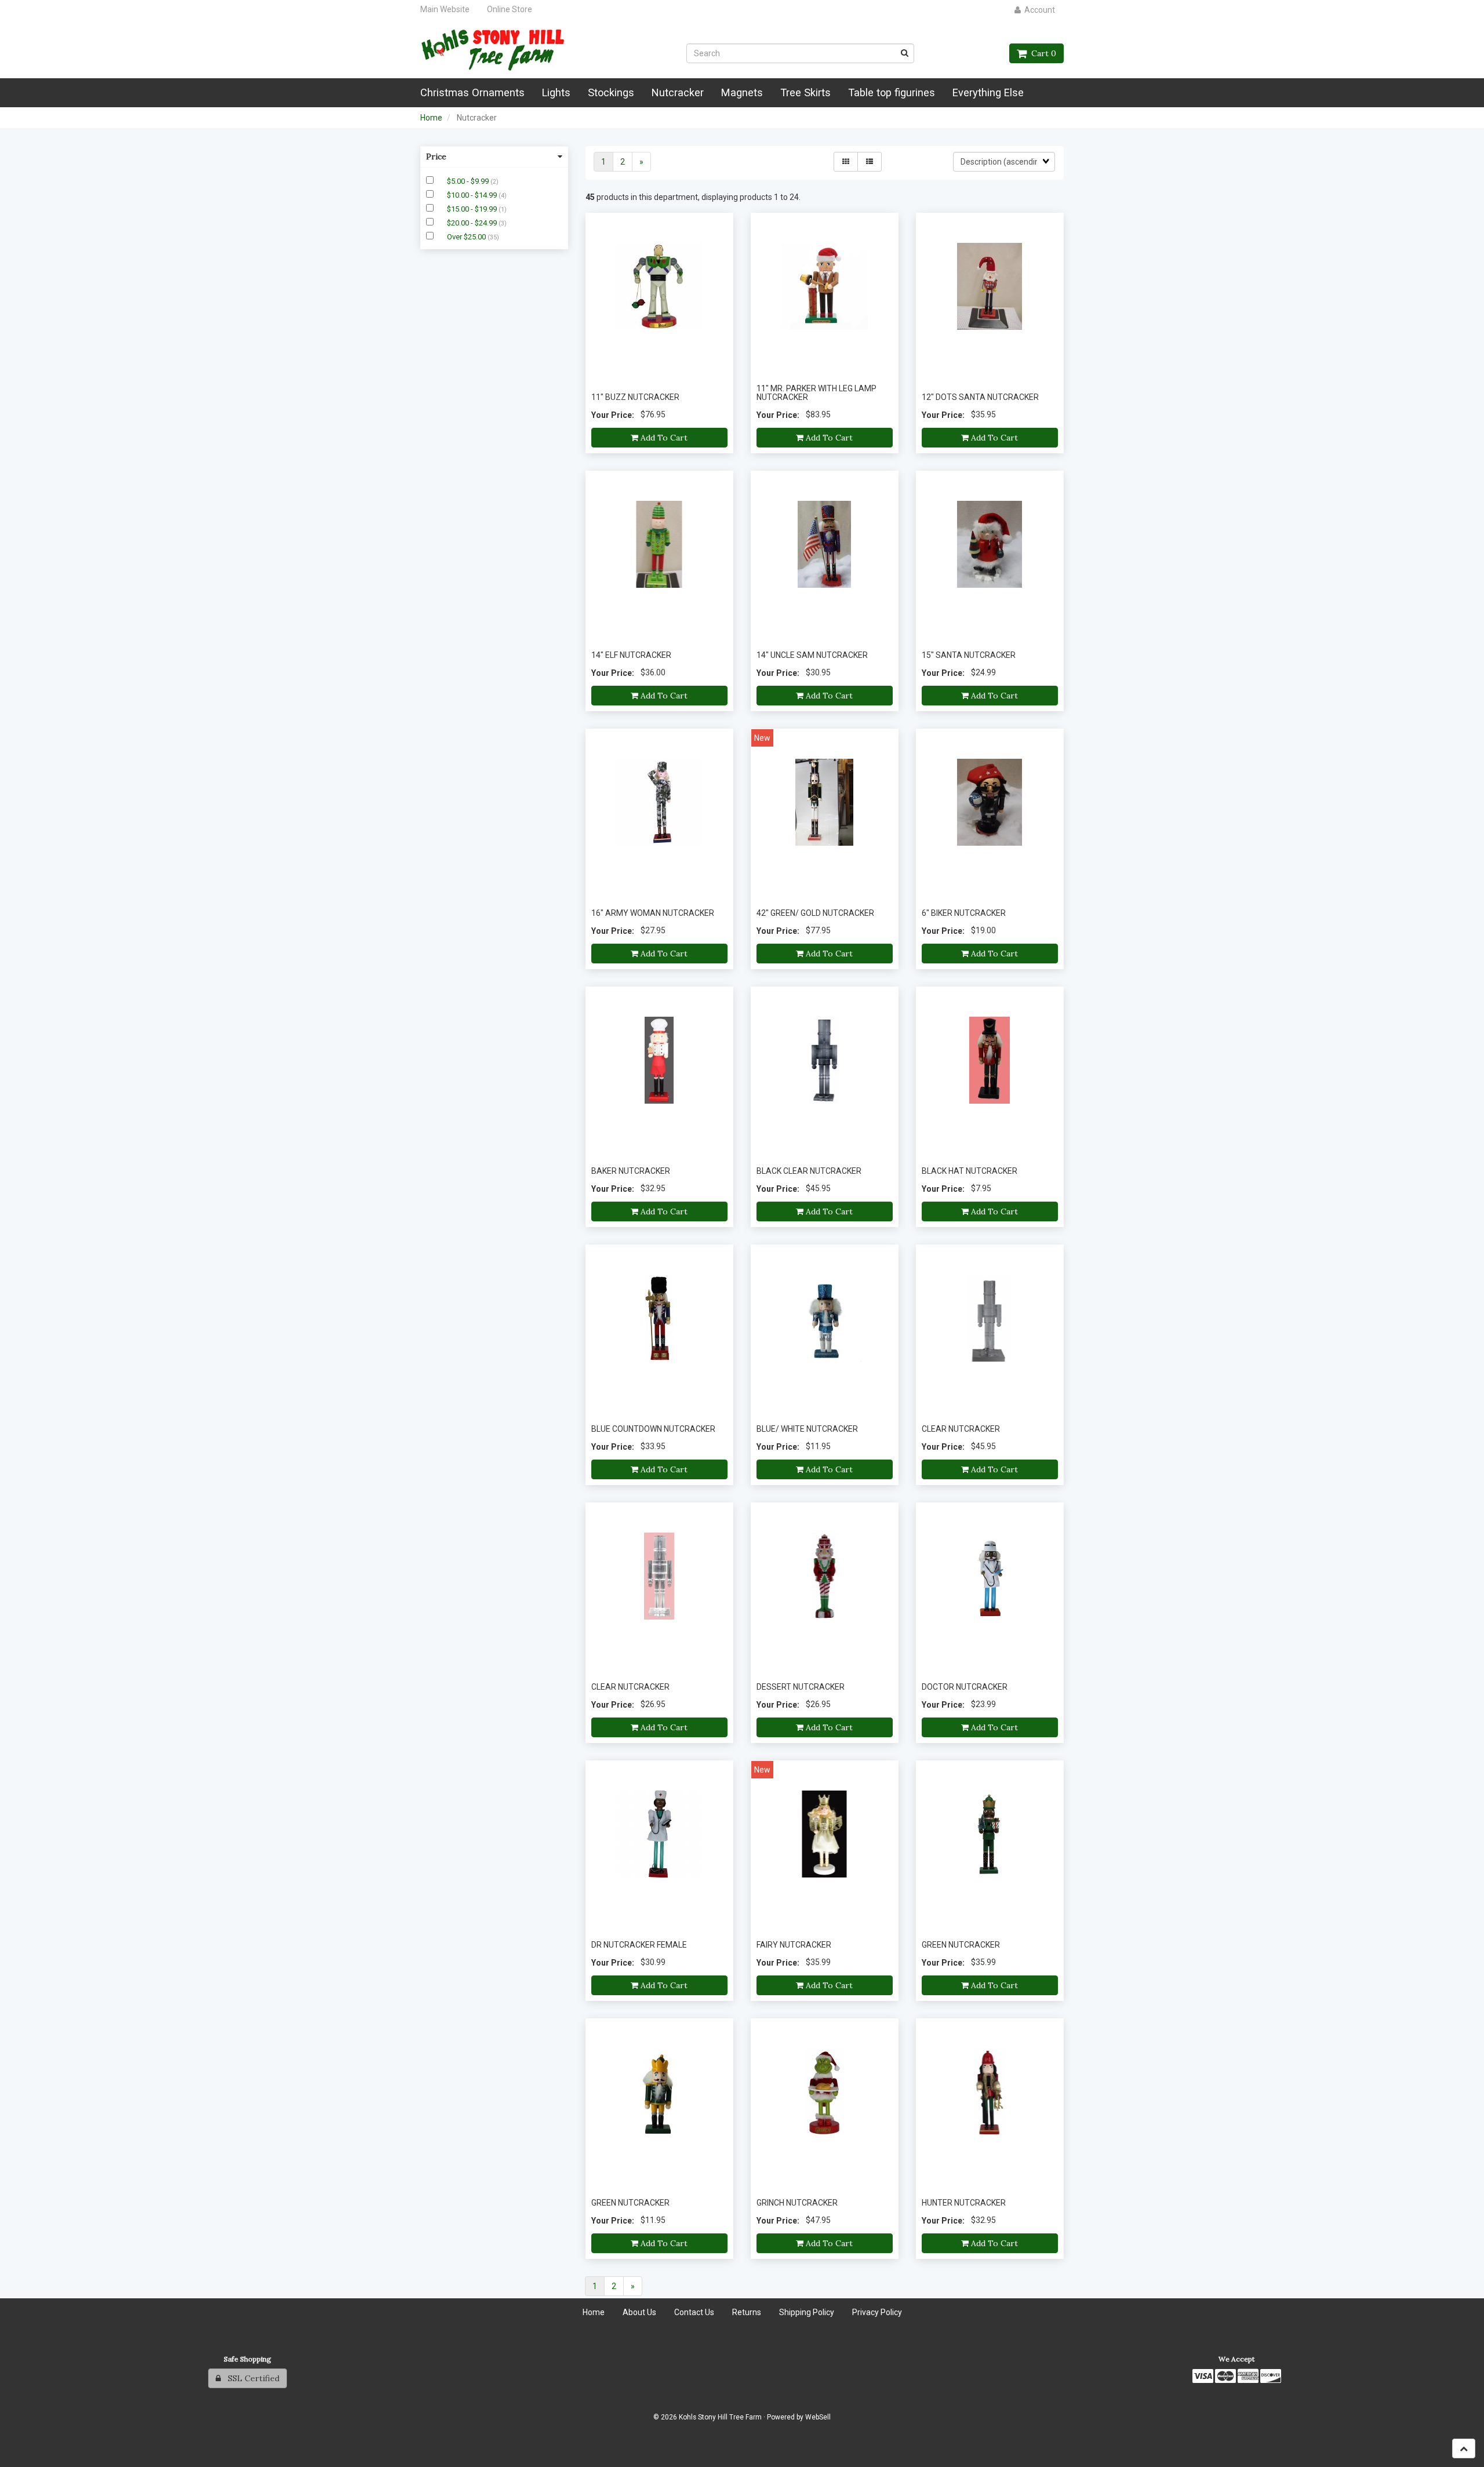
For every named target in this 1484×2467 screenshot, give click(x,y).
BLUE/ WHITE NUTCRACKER (807, 1429)
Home (431, 118)
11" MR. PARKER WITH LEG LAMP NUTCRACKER (816, 393)
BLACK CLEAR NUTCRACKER (809, 1171)
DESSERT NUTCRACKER (801, 1687)
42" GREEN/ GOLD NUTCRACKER (815, 913)
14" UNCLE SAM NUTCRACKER (812, 655)
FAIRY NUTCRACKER (794, 1945)
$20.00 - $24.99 (473, 223)
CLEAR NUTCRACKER (961, 1429)
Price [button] (436, 157)
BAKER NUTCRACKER (631, 1171)
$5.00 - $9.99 (469, 181)
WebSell (818, 2417)
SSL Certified (250, 2378)
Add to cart (663, 438)
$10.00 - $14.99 (473, 195)
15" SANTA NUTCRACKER (969, 655)
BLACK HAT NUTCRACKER (970, 1171)
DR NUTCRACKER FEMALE (639, 1945)
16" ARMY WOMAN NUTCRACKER (653, 913)
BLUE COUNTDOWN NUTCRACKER (653, 1429)
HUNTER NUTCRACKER (964, 2203)
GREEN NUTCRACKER (961, 1945)
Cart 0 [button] (1041, 53)
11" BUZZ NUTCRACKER (635, 397)
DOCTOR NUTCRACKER (965, 1687)
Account (1038, 10)
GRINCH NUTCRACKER (797, 2203)
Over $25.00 (467, 237)
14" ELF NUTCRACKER (631, 655)
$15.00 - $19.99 (473, 209)
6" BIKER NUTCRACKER (964, 913)
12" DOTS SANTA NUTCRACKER (980, 397)
